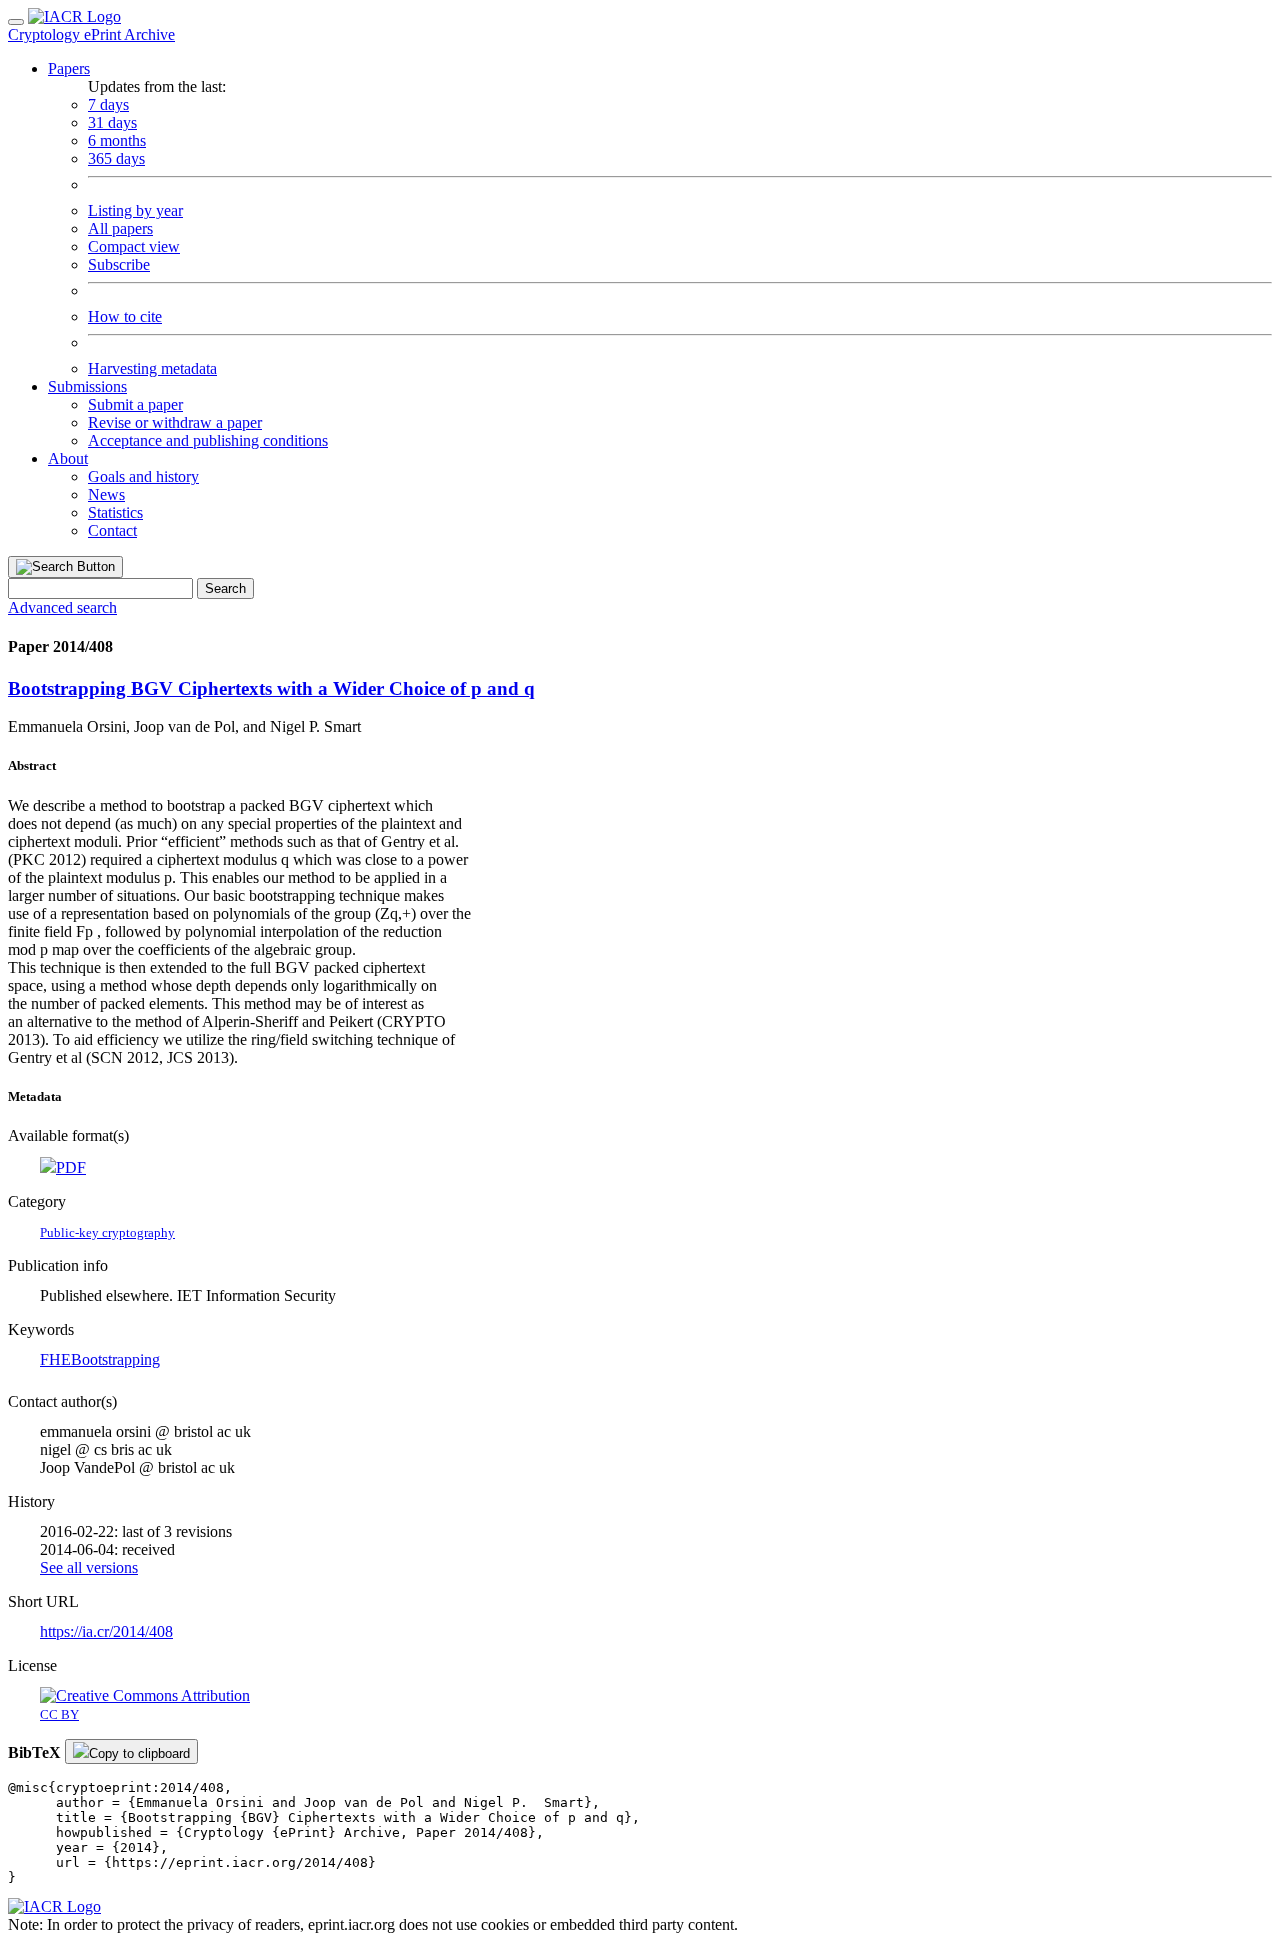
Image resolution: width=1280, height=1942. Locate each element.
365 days (116, 158)
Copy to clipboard (139, 1753)
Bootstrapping (115, 1359)
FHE (55, 1359)
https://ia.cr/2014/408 (106, 1631)
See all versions (89, 1567)
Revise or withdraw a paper (175, 422)
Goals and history (143, 476)
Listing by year (135, 210)
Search (225, 588)
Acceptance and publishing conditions (208, 440)
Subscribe (119, 264)
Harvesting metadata (152, 368)
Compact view (134, 246)
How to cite (125, 316)
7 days (108, 104)
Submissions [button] (87, 386)
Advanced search (62, 607)
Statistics (115, 512)
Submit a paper (135, 404)
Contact (112, 530)
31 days (112, 122)
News (106, 494)
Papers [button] (69, 68)
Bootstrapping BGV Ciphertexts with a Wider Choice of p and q (271, 688)
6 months (117, 140)
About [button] (68, 458)
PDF (71, 1167)
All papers (120, 228)
